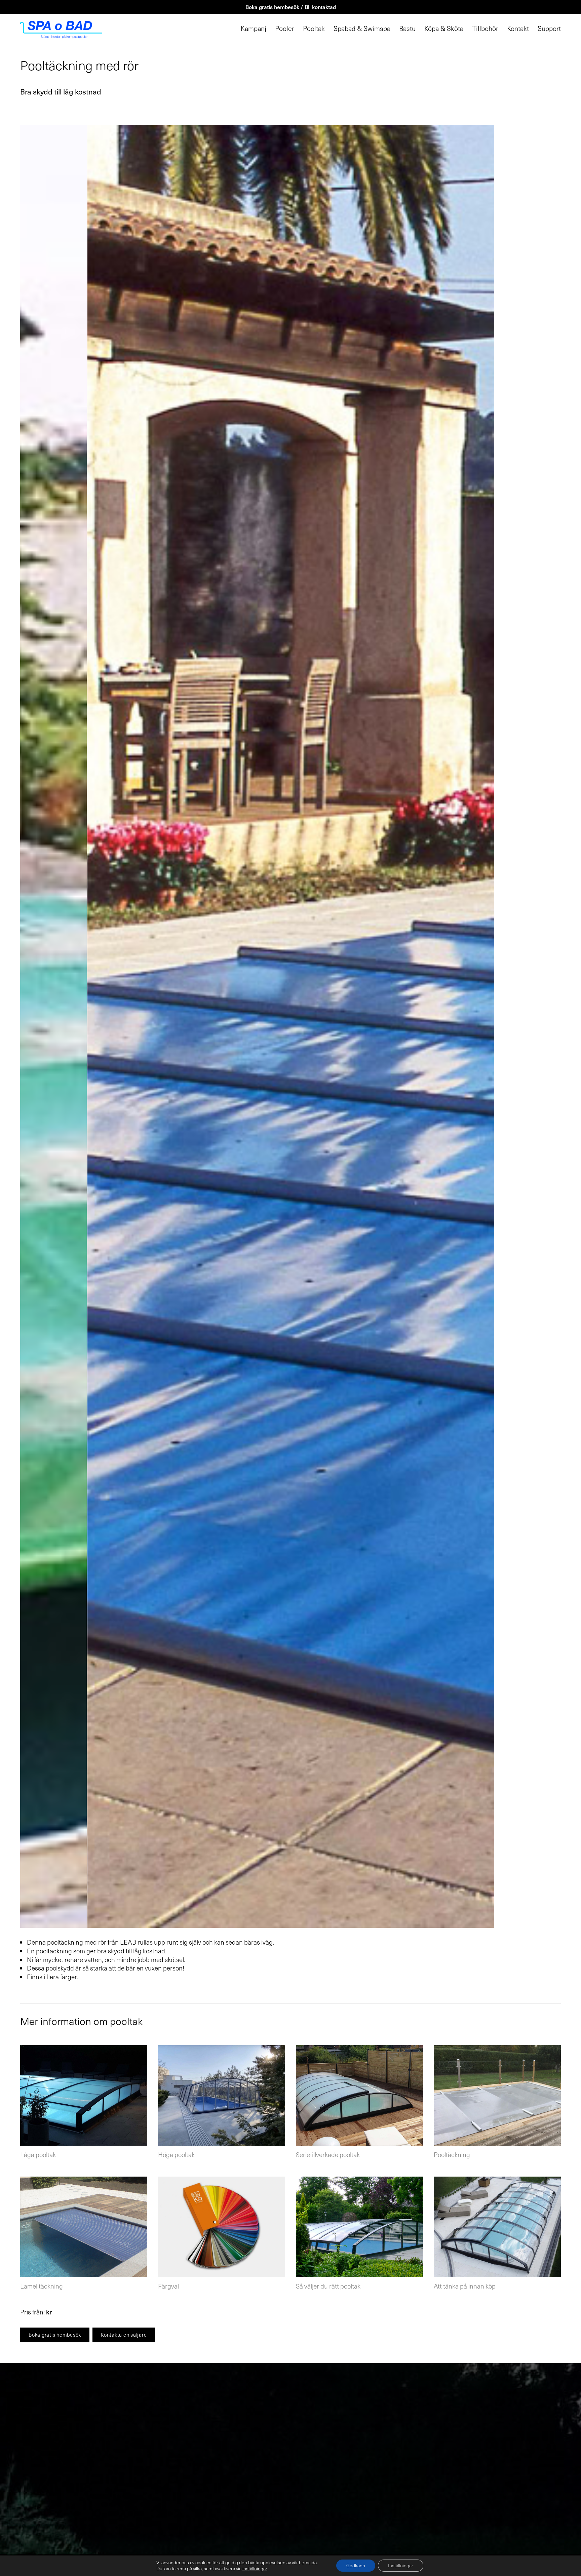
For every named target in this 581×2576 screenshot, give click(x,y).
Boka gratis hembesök (55, 2335)
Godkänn (356, 2565)
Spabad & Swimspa (362, 29)
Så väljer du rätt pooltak (328, 2286)
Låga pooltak (38, 2154)
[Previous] (155, 1026)
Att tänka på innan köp (465, 2286)
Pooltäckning (452, 2154)
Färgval (168, 2286)
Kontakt (518, 29)
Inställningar (401, 2565)
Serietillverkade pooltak (328, 2154)
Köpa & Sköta (444, 29)
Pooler (285, 29)
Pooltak (314, 29)
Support (549, 29)
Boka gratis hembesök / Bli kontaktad (291, 7)
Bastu (407, 29)
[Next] (426, 1026)
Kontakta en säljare (124, 2335)
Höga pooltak (176, 2154)
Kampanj (254, 29)
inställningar (255, 2569)
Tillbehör (485, 29)
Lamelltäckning (42, 2286)
